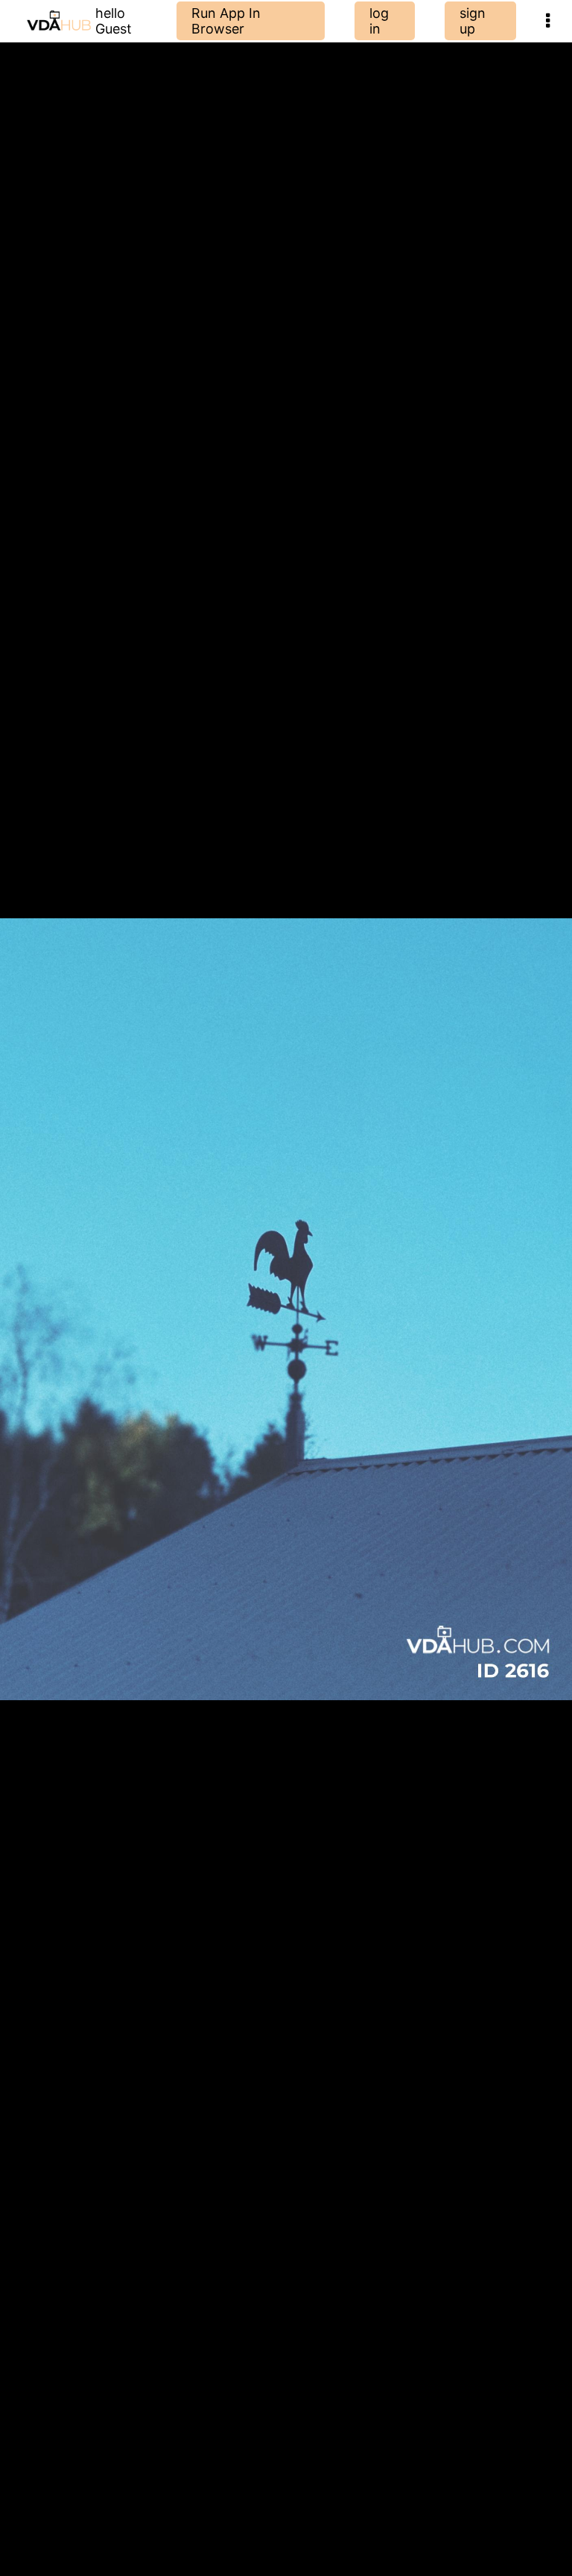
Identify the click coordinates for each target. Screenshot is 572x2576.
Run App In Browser (226, 21)
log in (379, 21)
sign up (473, 21)
